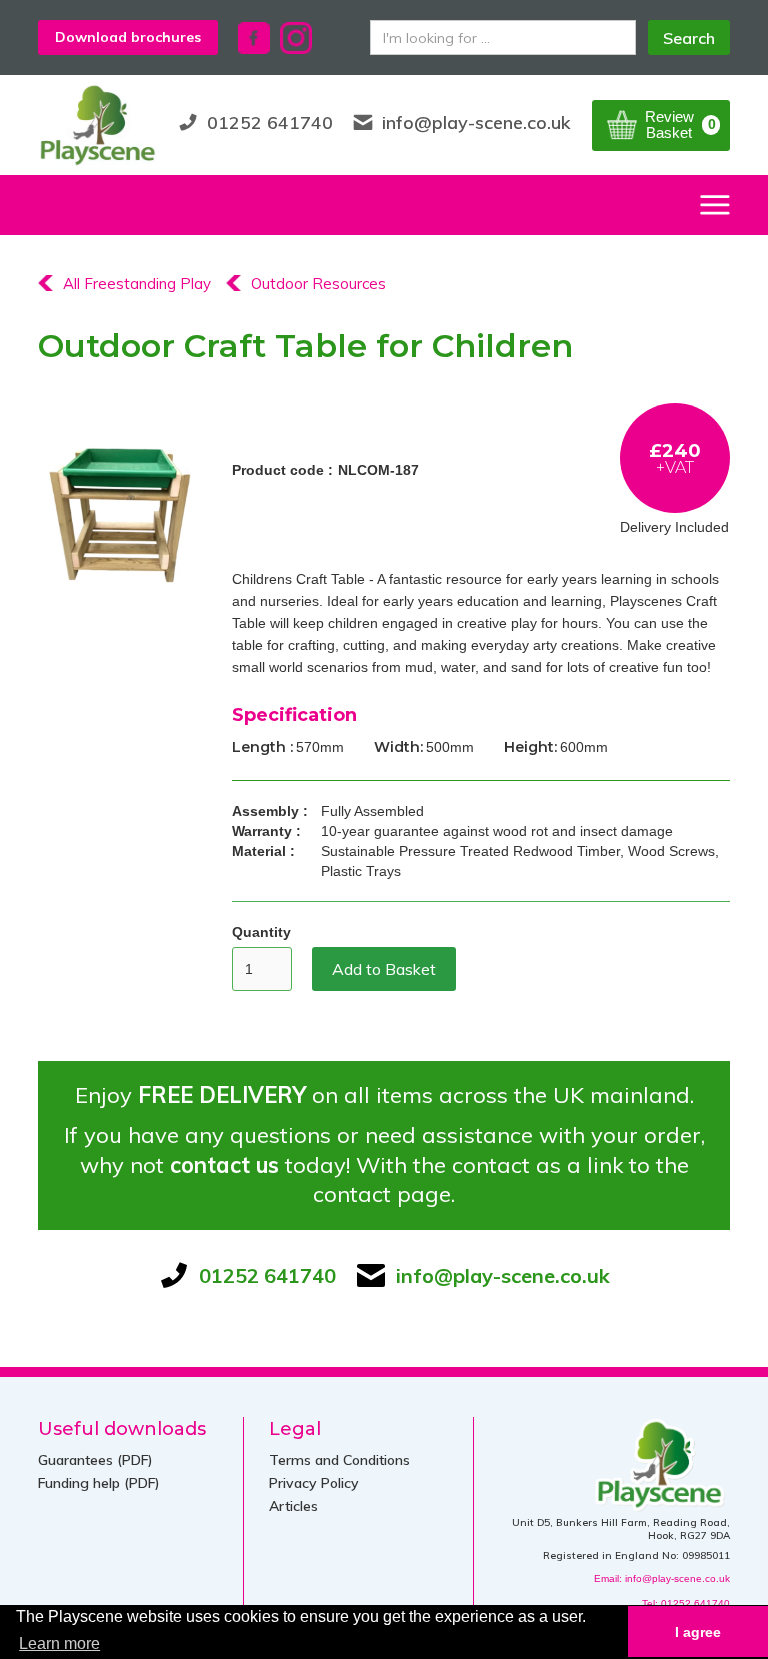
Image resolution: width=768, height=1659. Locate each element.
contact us (224, 1165)
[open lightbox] (120, 515)
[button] (661, 125)
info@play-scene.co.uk (476, 122)
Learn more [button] (59, 1643)
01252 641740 (270, 122)
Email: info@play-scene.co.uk (662, 1578)
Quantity (261, 932)
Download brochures (128, 37)
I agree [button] (698, 1632)
